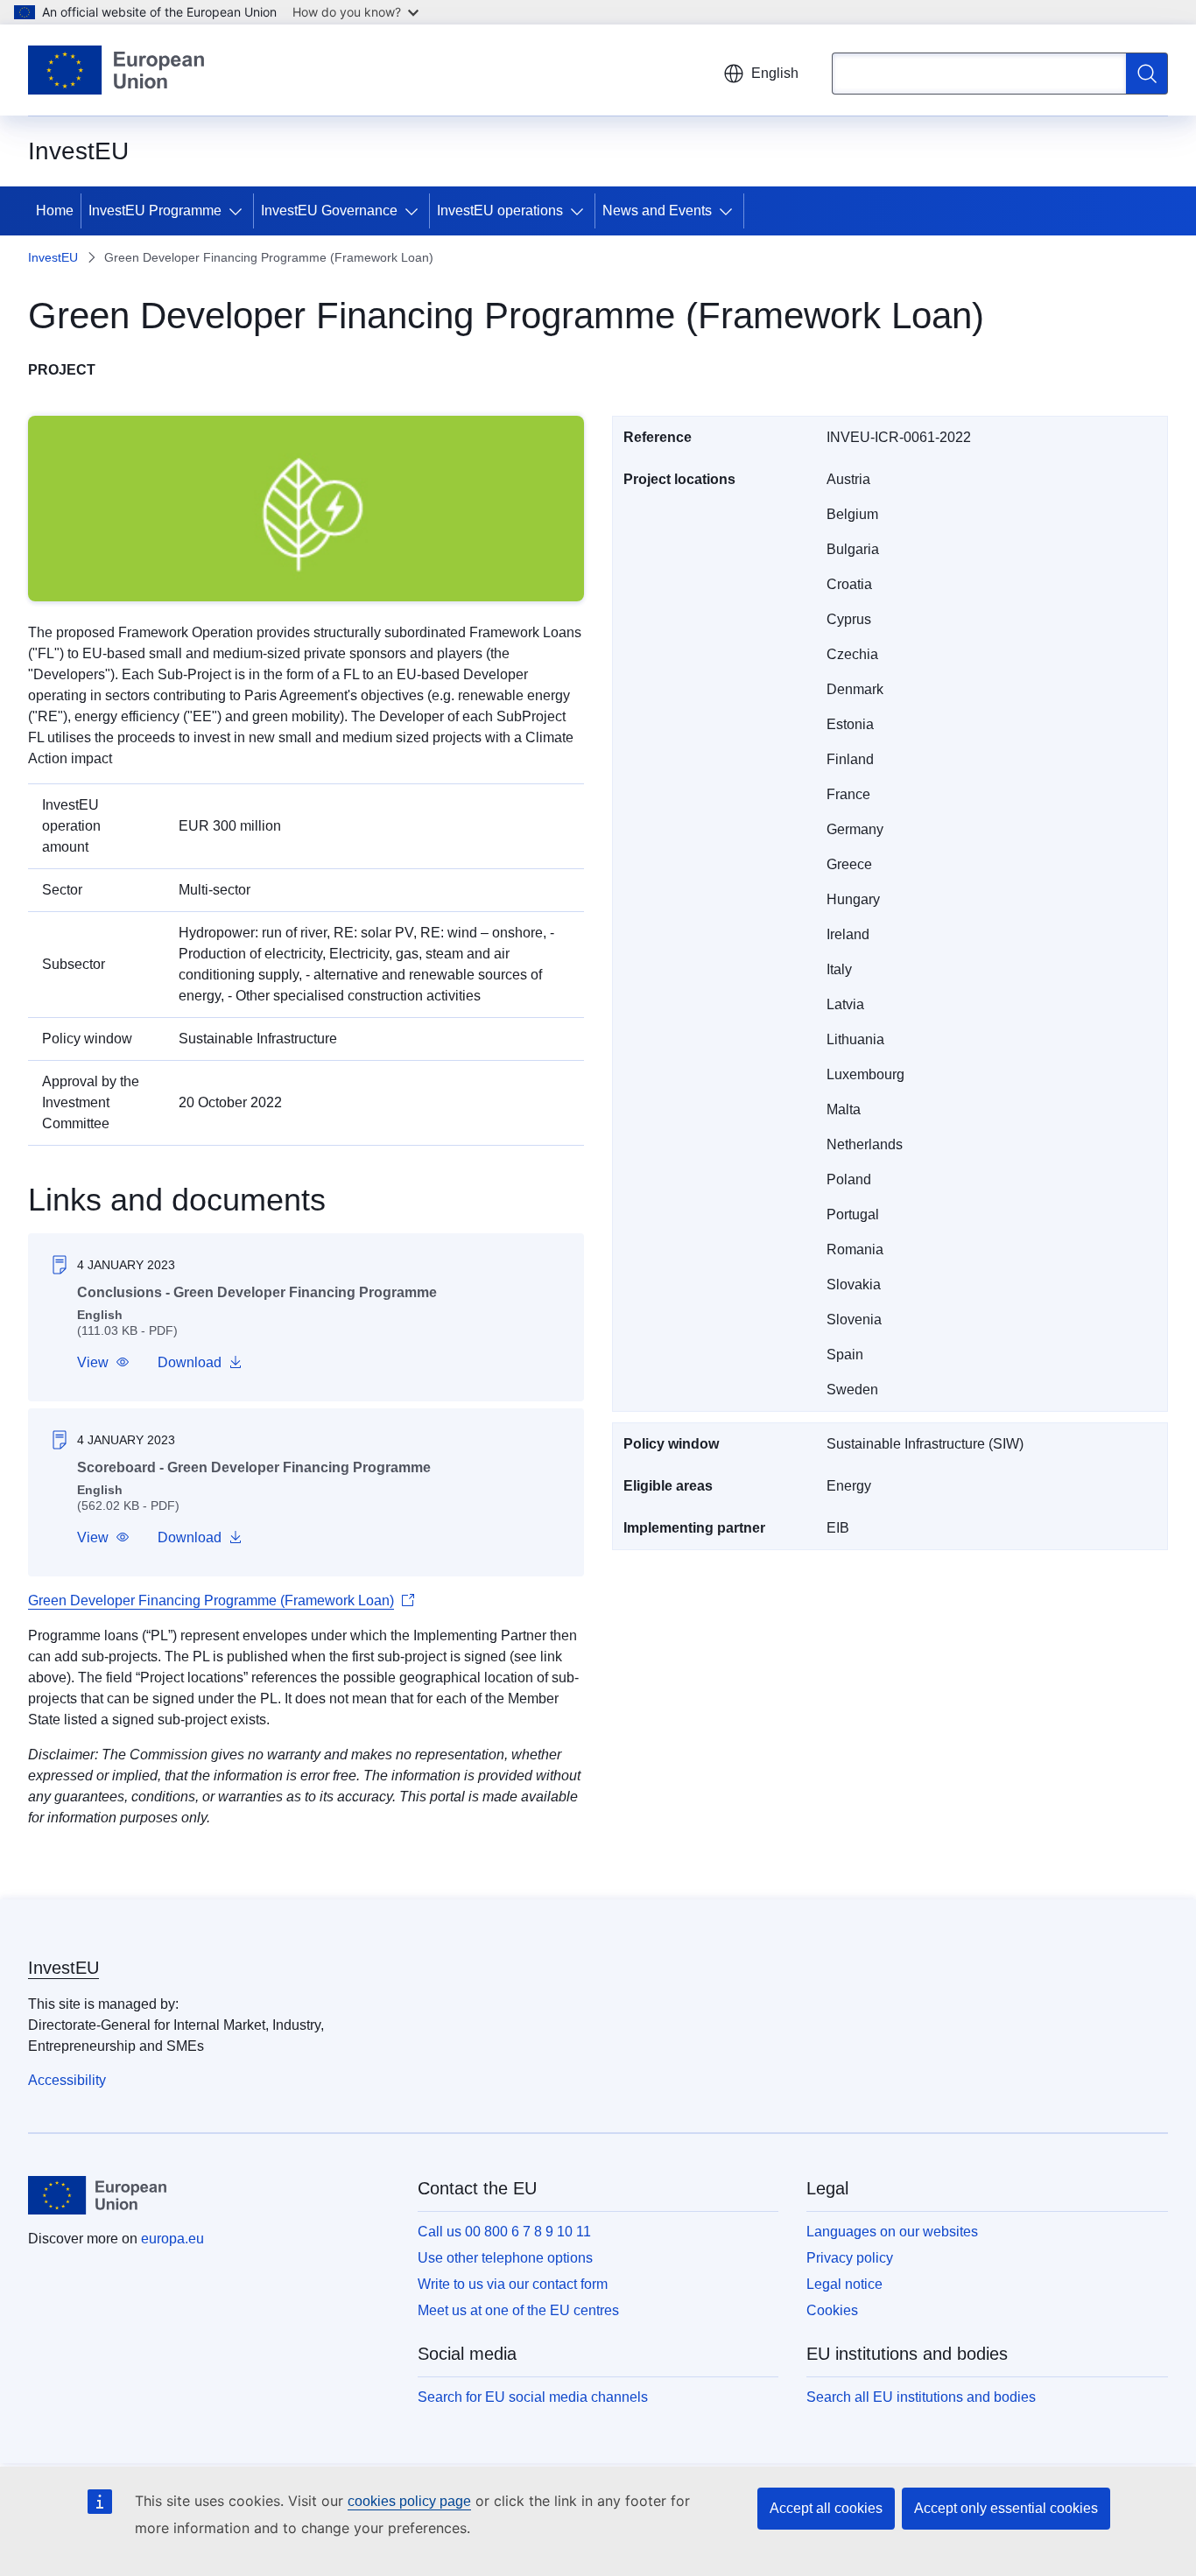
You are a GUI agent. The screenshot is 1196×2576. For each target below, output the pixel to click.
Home (55, 211)
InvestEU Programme (155, 211)
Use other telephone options (505, 2258)
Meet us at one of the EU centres (518, 2310)
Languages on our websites (892, 2232)
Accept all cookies (826, 2508)
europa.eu (172, 2239)
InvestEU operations (500, 211)
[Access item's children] (239, 211)
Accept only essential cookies (1006, 2508)
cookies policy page (409, 2501)
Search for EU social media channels (533, 2397)
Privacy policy (850, 2258)
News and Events (657, 211)
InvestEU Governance (329, 211)
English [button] (775, 73)
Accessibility (67, 2080)
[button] (103, 1363)
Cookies (832, 2310)
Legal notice (844, 2284)
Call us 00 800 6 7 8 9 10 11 (504, 2232)
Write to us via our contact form (513, 2284)
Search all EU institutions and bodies (921, 2397)
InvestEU (53, 257)
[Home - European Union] (116, 70)
